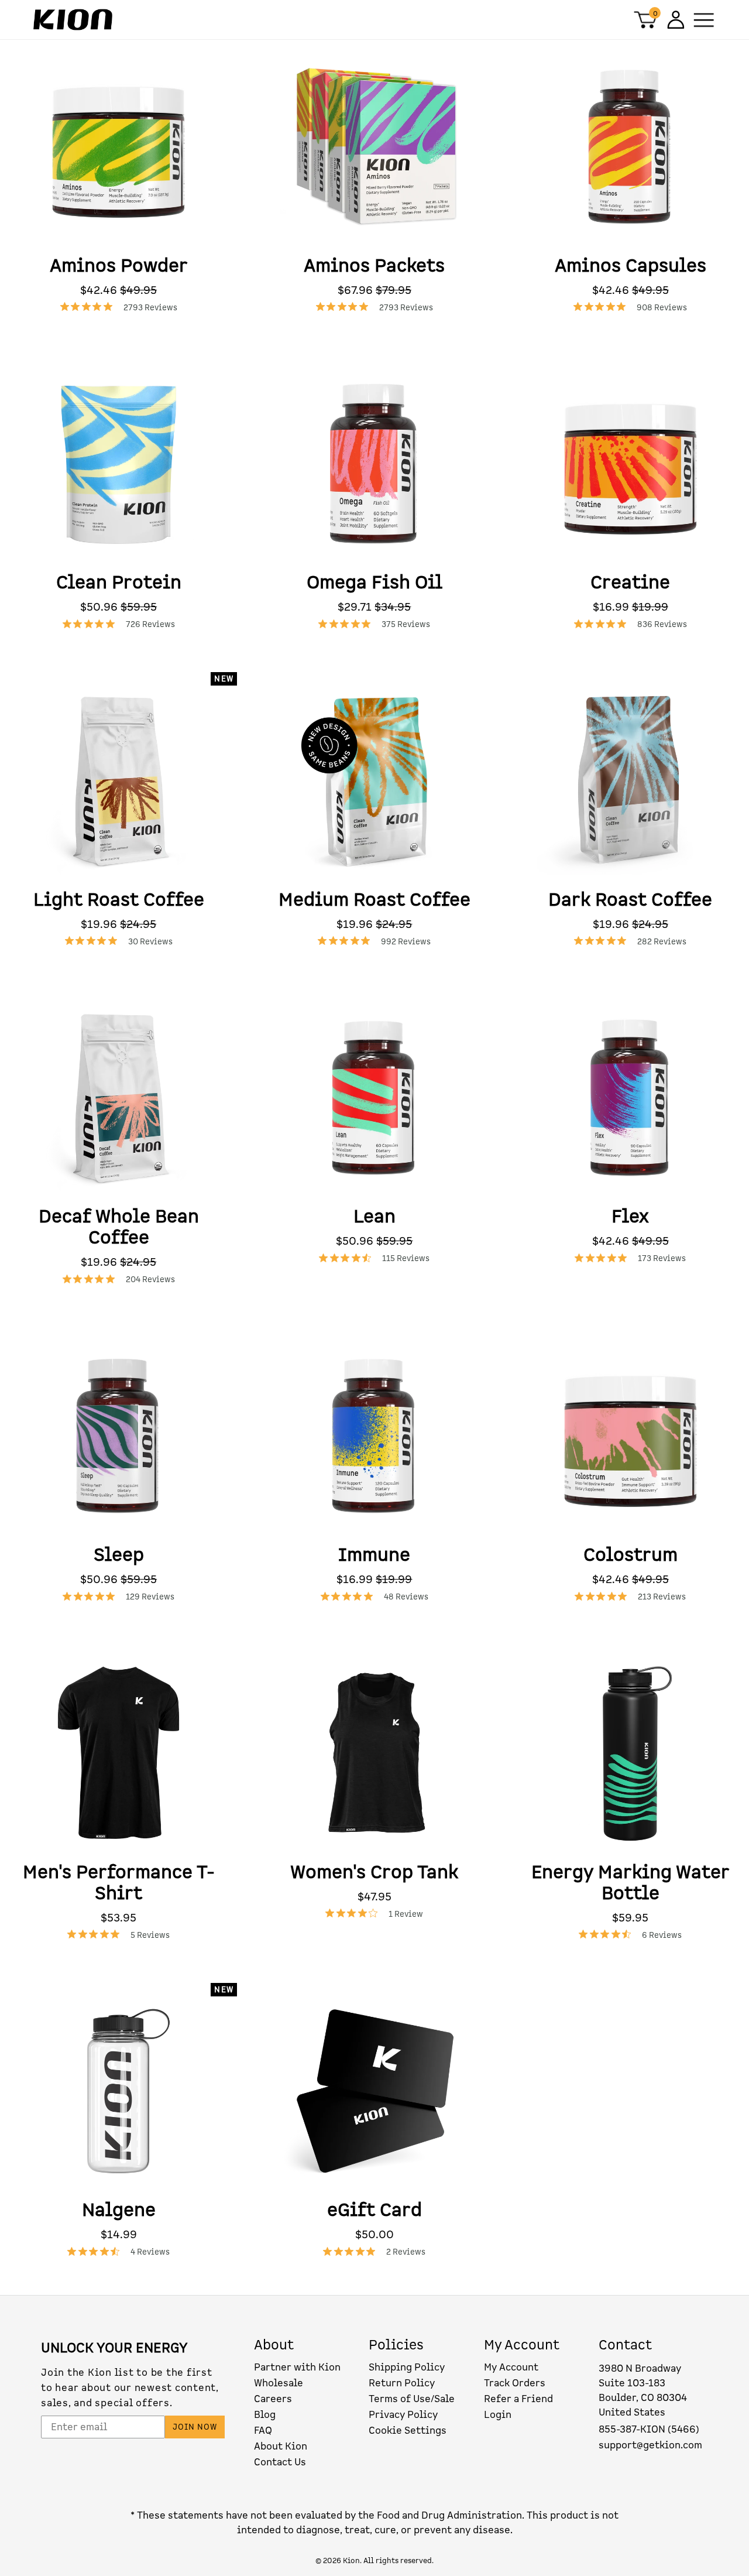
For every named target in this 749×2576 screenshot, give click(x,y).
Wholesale (279, 2383)
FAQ (263, 2431)
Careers (273, 2399)
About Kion (281, 2446)
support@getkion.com (650, 2445)
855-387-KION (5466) (649, 2429)
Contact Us (280, 2462)
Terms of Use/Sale (412, 2399)
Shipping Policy (407, 2367)
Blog (265, 2415)
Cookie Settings (408, 2431)
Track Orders (515, 2383)
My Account (511, 2367)
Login (498, 2415)
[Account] (674, 20)
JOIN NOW (195, 2427)
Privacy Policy (403, 2415)
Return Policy (402, 2383)
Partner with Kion (297, 2367)
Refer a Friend (518, 2399)
